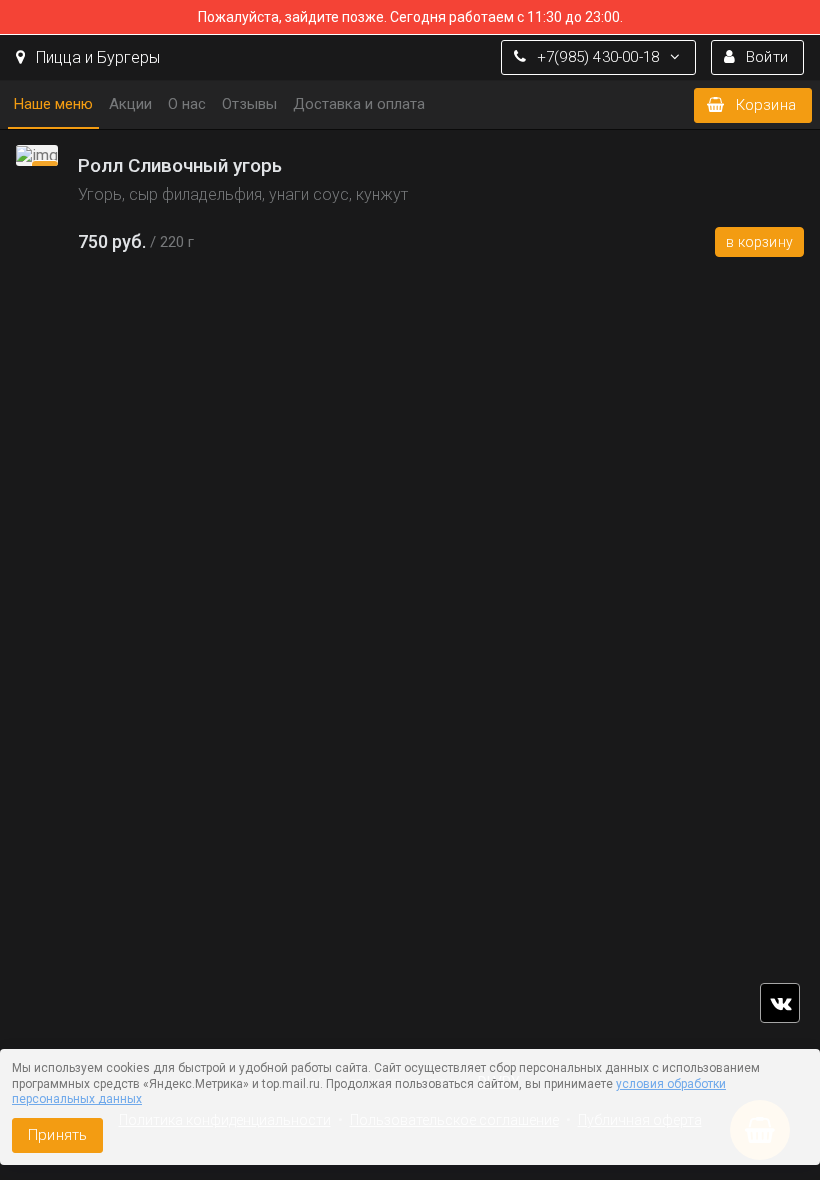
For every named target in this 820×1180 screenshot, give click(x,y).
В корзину (759, 242)
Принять (57, 1135)
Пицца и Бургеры (96, 57)
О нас (187, 104)
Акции (130, 104)
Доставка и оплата (359, 104)
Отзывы (249, 104)
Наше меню (53, 104)
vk (780, 1003)
